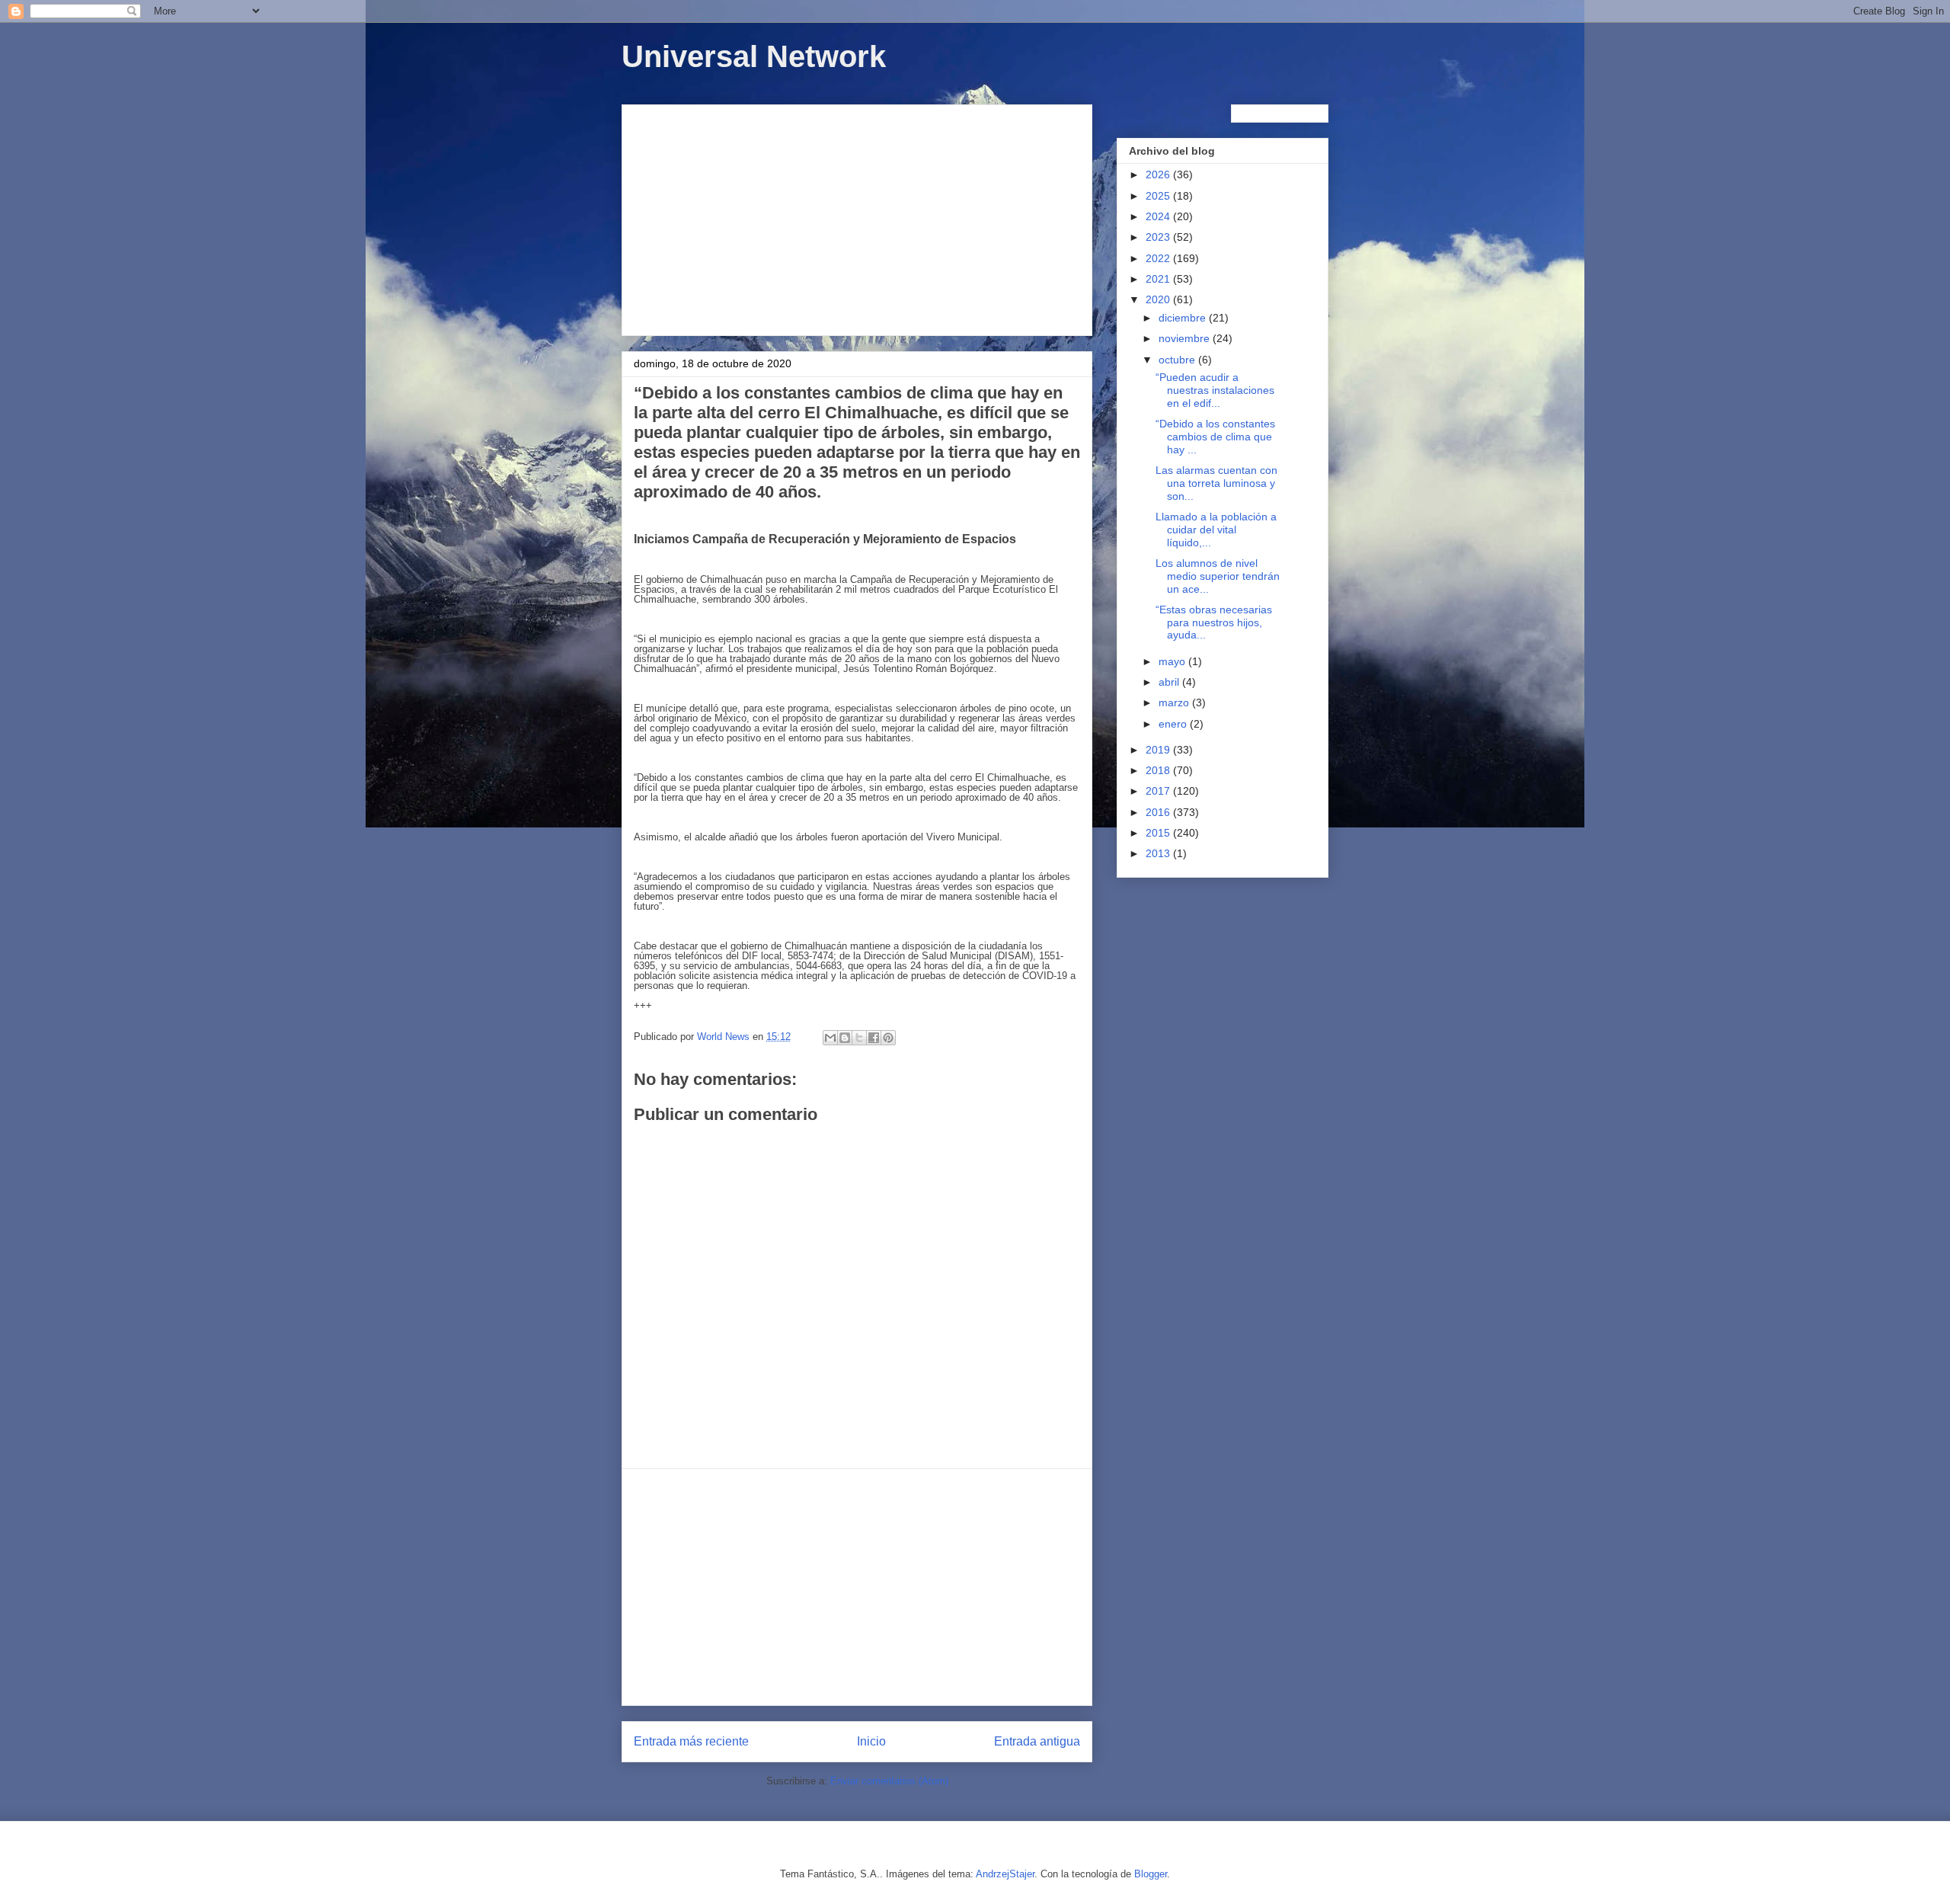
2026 (1159, 174)
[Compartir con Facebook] (874, 1038)
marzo (1175, 702)
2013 (1159, 853)
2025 (1159, 196)
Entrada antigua (1037, 1741)
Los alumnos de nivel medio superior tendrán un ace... (1218, 576)
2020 (1159, 299)
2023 (1159, 237)
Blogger (1151, 1874)
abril (1170, 682)
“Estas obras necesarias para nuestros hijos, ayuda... (1214, 622)
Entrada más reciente (691, 1741)
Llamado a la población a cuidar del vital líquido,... (1216, 530)
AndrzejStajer (1005, 1874)
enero (1174, 724)
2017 (1159, 791)
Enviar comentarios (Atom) (889, 1781)
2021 (1159, 279)
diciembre (1184, 318)
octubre (1178, 360)
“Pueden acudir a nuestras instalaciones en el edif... (1215, 390)
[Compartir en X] (859, 1038)
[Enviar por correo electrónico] (830, 1038)
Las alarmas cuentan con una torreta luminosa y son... (1216, 483)
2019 (1159, 750)
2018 (1159, 770)
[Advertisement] (857, 217)
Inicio (871, 1741)
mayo (1173, 661)
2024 (1159, 216)
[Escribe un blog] (845, 1038)
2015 (1159, 833)
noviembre (1186, 338)
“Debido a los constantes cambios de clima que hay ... (1215, 437)
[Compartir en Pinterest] (888, 1038)
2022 (1159, 258)
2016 (1159, 812)
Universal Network (754, 56)
